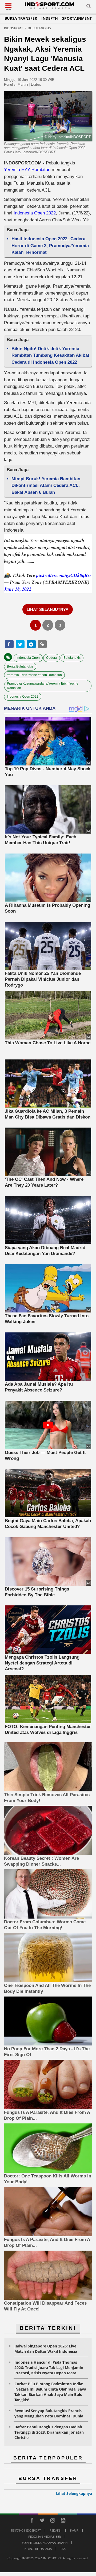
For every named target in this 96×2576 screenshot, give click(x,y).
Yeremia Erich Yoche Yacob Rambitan (34, 675)
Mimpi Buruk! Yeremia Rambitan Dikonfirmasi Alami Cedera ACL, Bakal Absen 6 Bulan (46, 486)
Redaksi (55, 2530)
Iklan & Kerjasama (38, 2549)
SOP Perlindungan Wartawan (45, 2543)
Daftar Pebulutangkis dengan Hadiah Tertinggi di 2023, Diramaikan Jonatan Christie (49, 2432)
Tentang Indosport (26, 2530)
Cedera (52, 658)
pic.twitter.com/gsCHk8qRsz (64, 575)
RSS (63, 2549)
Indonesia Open (28, 658)
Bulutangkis (72, 658)
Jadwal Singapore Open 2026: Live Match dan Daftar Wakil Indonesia (46, 2349)
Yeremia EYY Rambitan (28, 170)
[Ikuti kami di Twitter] (42, 2521)
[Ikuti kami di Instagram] (53, 2521)
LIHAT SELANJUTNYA (48, 609)
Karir (74, 2530)
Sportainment (77, 18)
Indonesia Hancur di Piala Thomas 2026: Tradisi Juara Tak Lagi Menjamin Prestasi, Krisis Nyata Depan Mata (49, 2368)
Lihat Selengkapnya (74, 2493)
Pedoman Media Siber (45, 2536)
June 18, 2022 (18, 589)
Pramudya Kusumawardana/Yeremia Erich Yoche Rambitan (43, 686)
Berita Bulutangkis (20, 666)
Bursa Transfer (21, 18)
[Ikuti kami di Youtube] (63, 2521)
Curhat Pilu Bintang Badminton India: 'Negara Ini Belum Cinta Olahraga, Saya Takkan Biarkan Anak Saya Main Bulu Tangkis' (50, 2392)
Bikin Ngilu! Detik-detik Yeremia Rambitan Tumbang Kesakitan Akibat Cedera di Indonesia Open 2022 (50, 355)
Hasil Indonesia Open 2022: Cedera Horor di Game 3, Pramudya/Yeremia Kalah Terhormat (50, 246)
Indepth (50, 18)
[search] (89, 7)
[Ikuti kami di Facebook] (32, 2521)
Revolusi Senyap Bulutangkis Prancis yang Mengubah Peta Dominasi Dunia (49, 2413)
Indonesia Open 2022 (34, 213)
